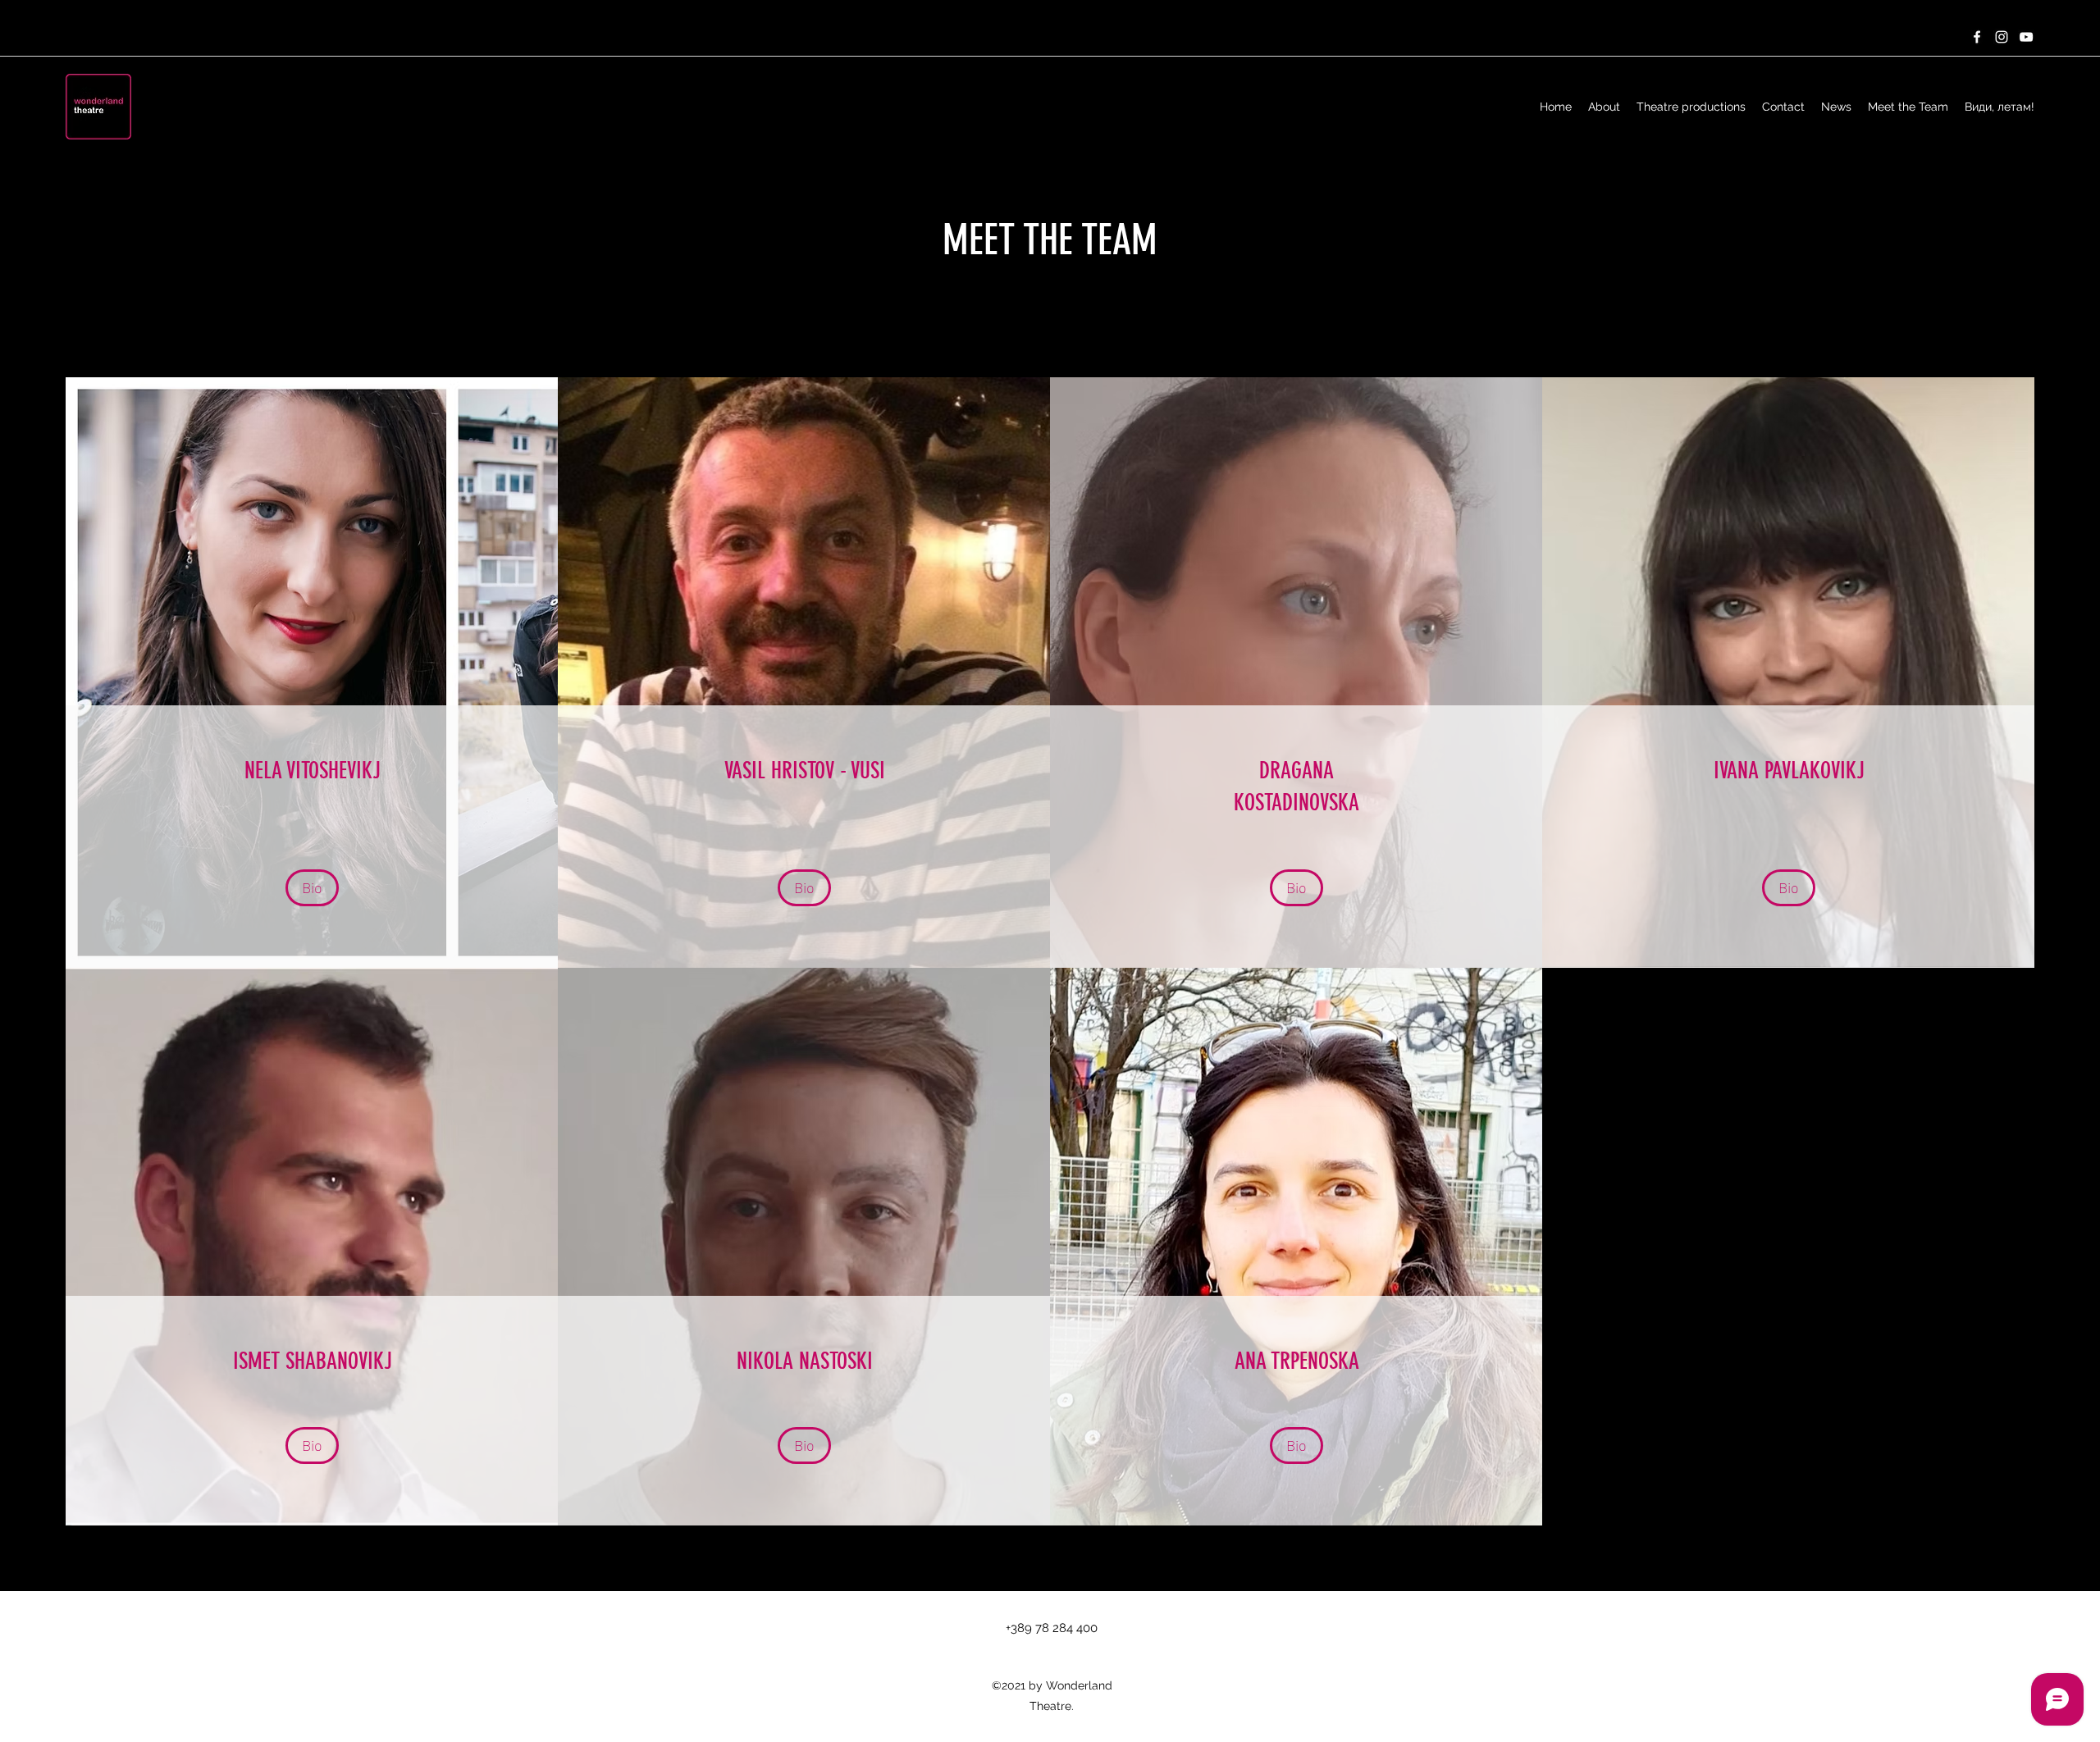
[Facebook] (1977, 37)
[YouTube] (2026, 37)
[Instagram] (2002, 37)
